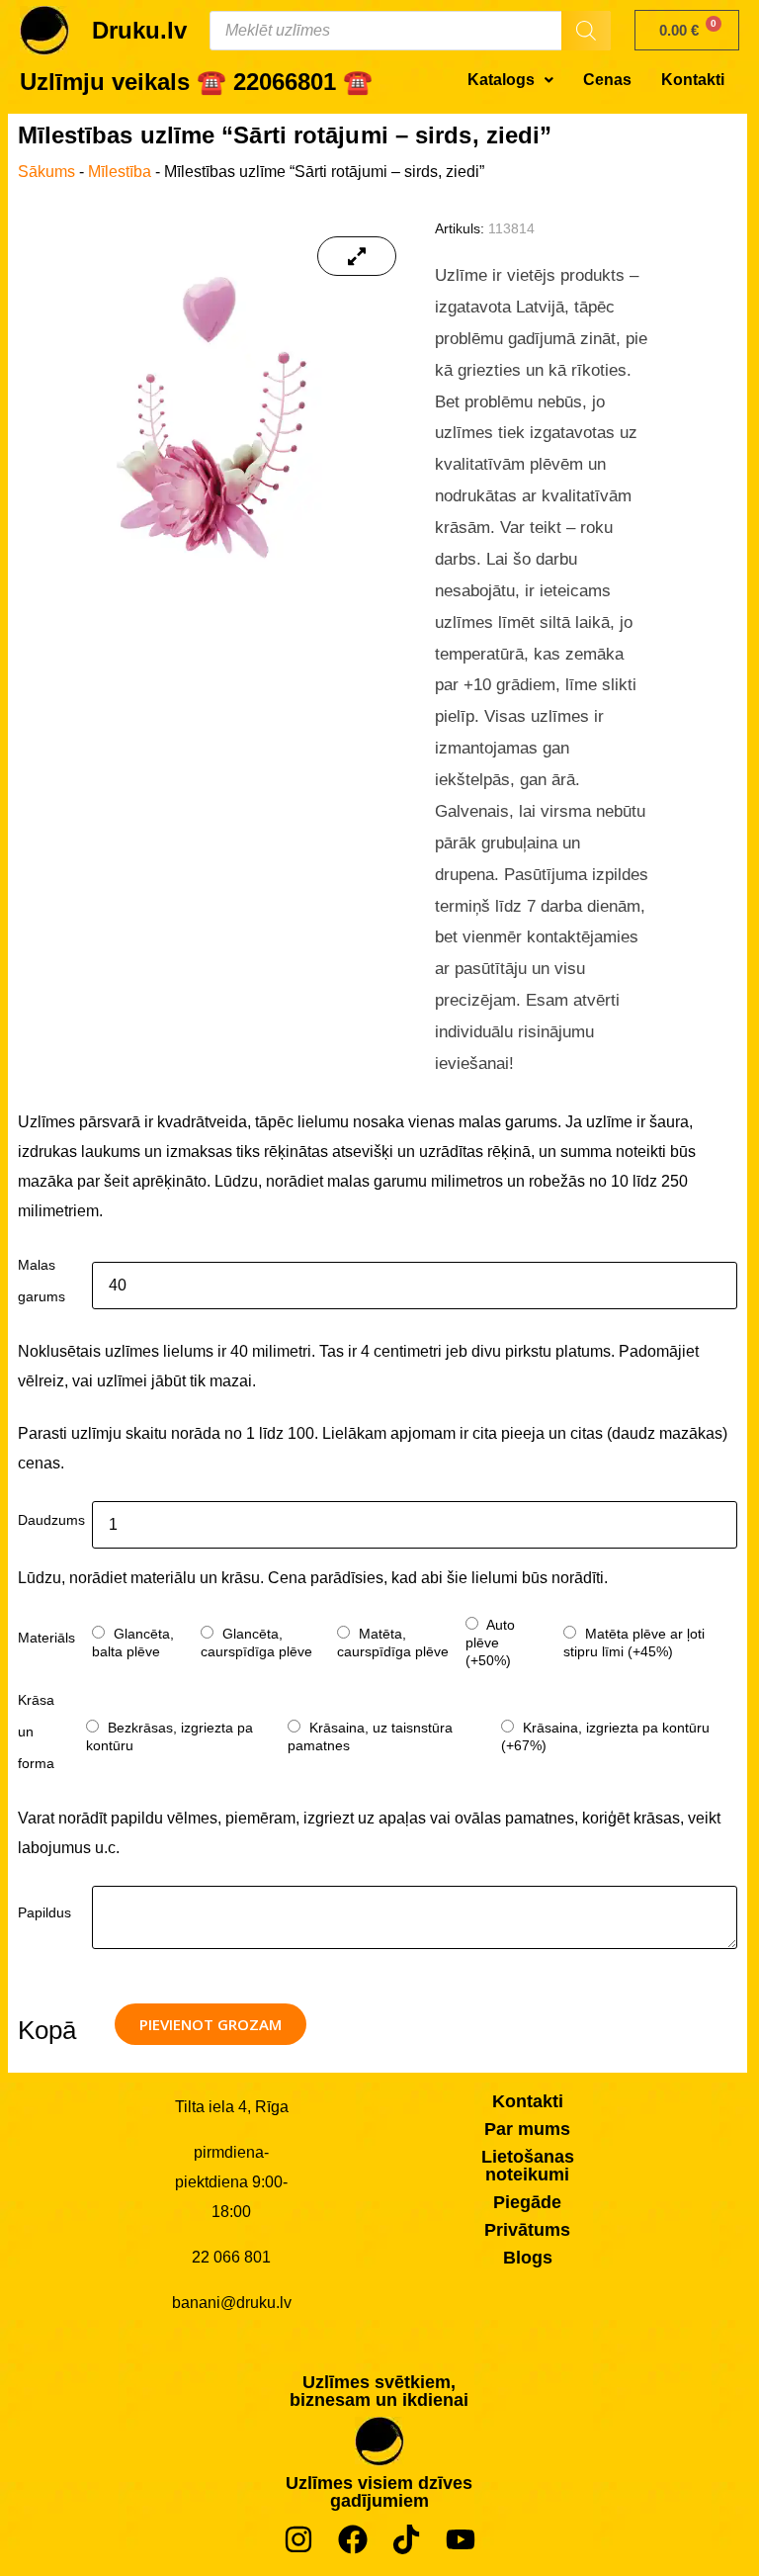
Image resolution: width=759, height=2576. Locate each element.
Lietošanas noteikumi (528, 2166)
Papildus (44, 1912)
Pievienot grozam (211, 2024)
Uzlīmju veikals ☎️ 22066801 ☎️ (196, 82)
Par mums (527, 2129)
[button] (510, 80)
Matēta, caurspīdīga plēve (393, 1643)
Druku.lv (139, 30)
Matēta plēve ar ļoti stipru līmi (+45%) (634, 1643)
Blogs (528, 2258)
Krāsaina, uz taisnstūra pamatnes (370, 1736)
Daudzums (51, 1520)
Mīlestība (120, 172)
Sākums (46, 172)
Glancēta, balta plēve (133, 1643)
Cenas (607, 80)
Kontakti (693, 80)
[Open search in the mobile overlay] (410, 31)
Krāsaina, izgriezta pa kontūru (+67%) (605, 1736)
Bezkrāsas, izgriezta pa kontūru (169, 1736)
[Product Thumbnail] (356, 256)
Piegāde (527, 2202)
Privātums (527, 2230)
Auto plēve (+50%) (490, 1643)
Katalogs (501, 80)
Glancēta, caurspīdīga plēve (256, 1643)
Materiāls (46, 1638)
